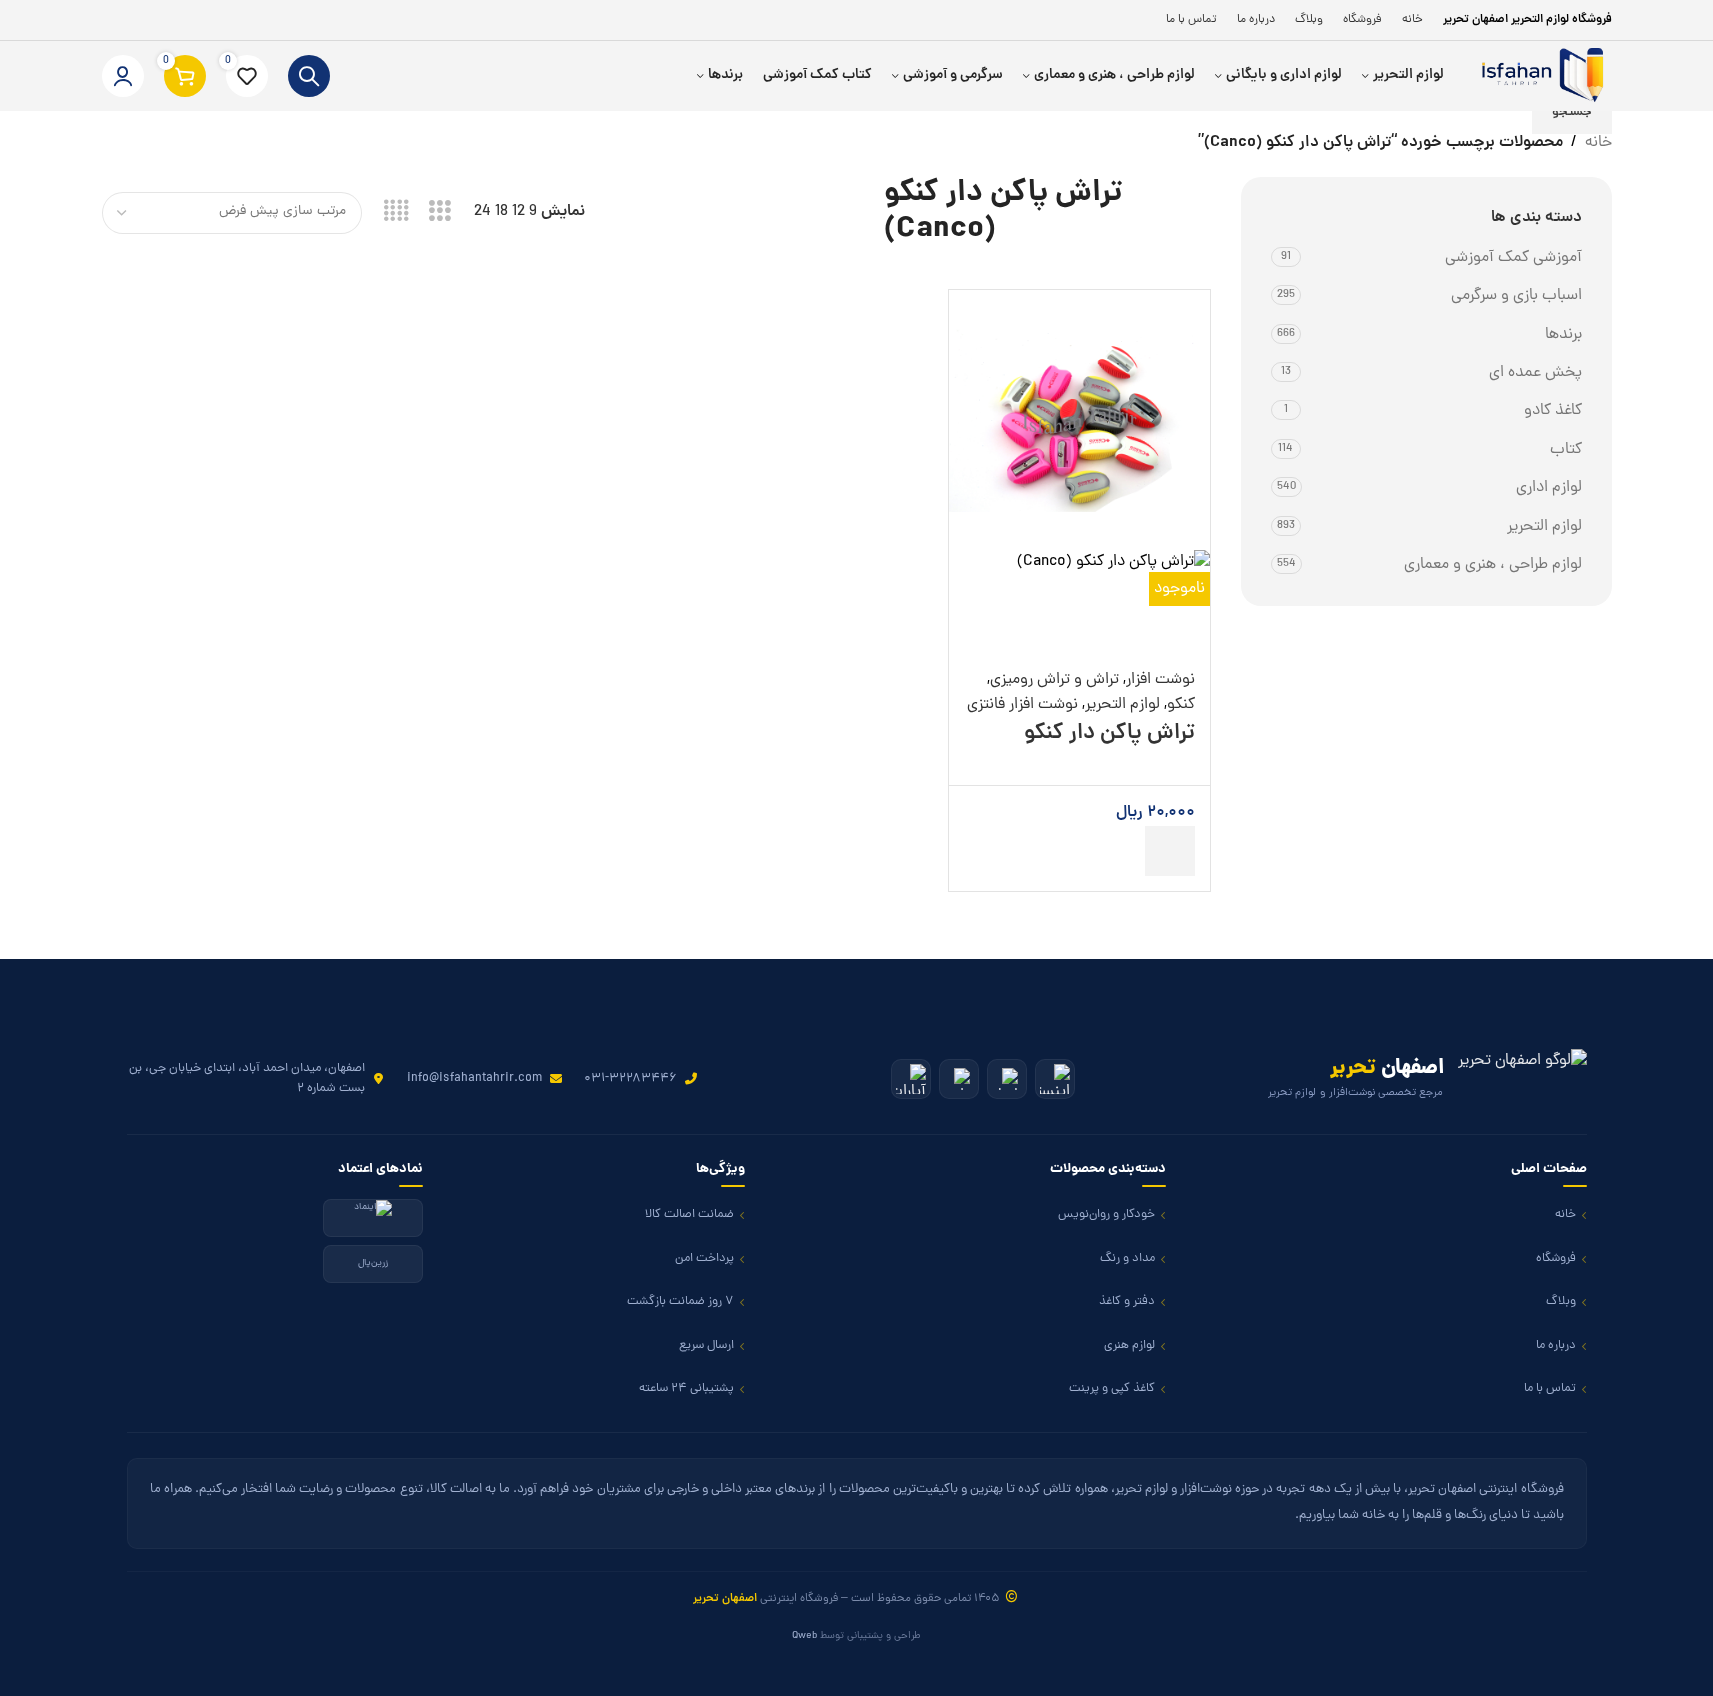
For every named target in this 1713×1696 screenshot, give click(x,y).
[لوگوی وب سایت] (1538, 77)
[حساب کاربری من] (123, 76)
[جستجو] (309, 76)
